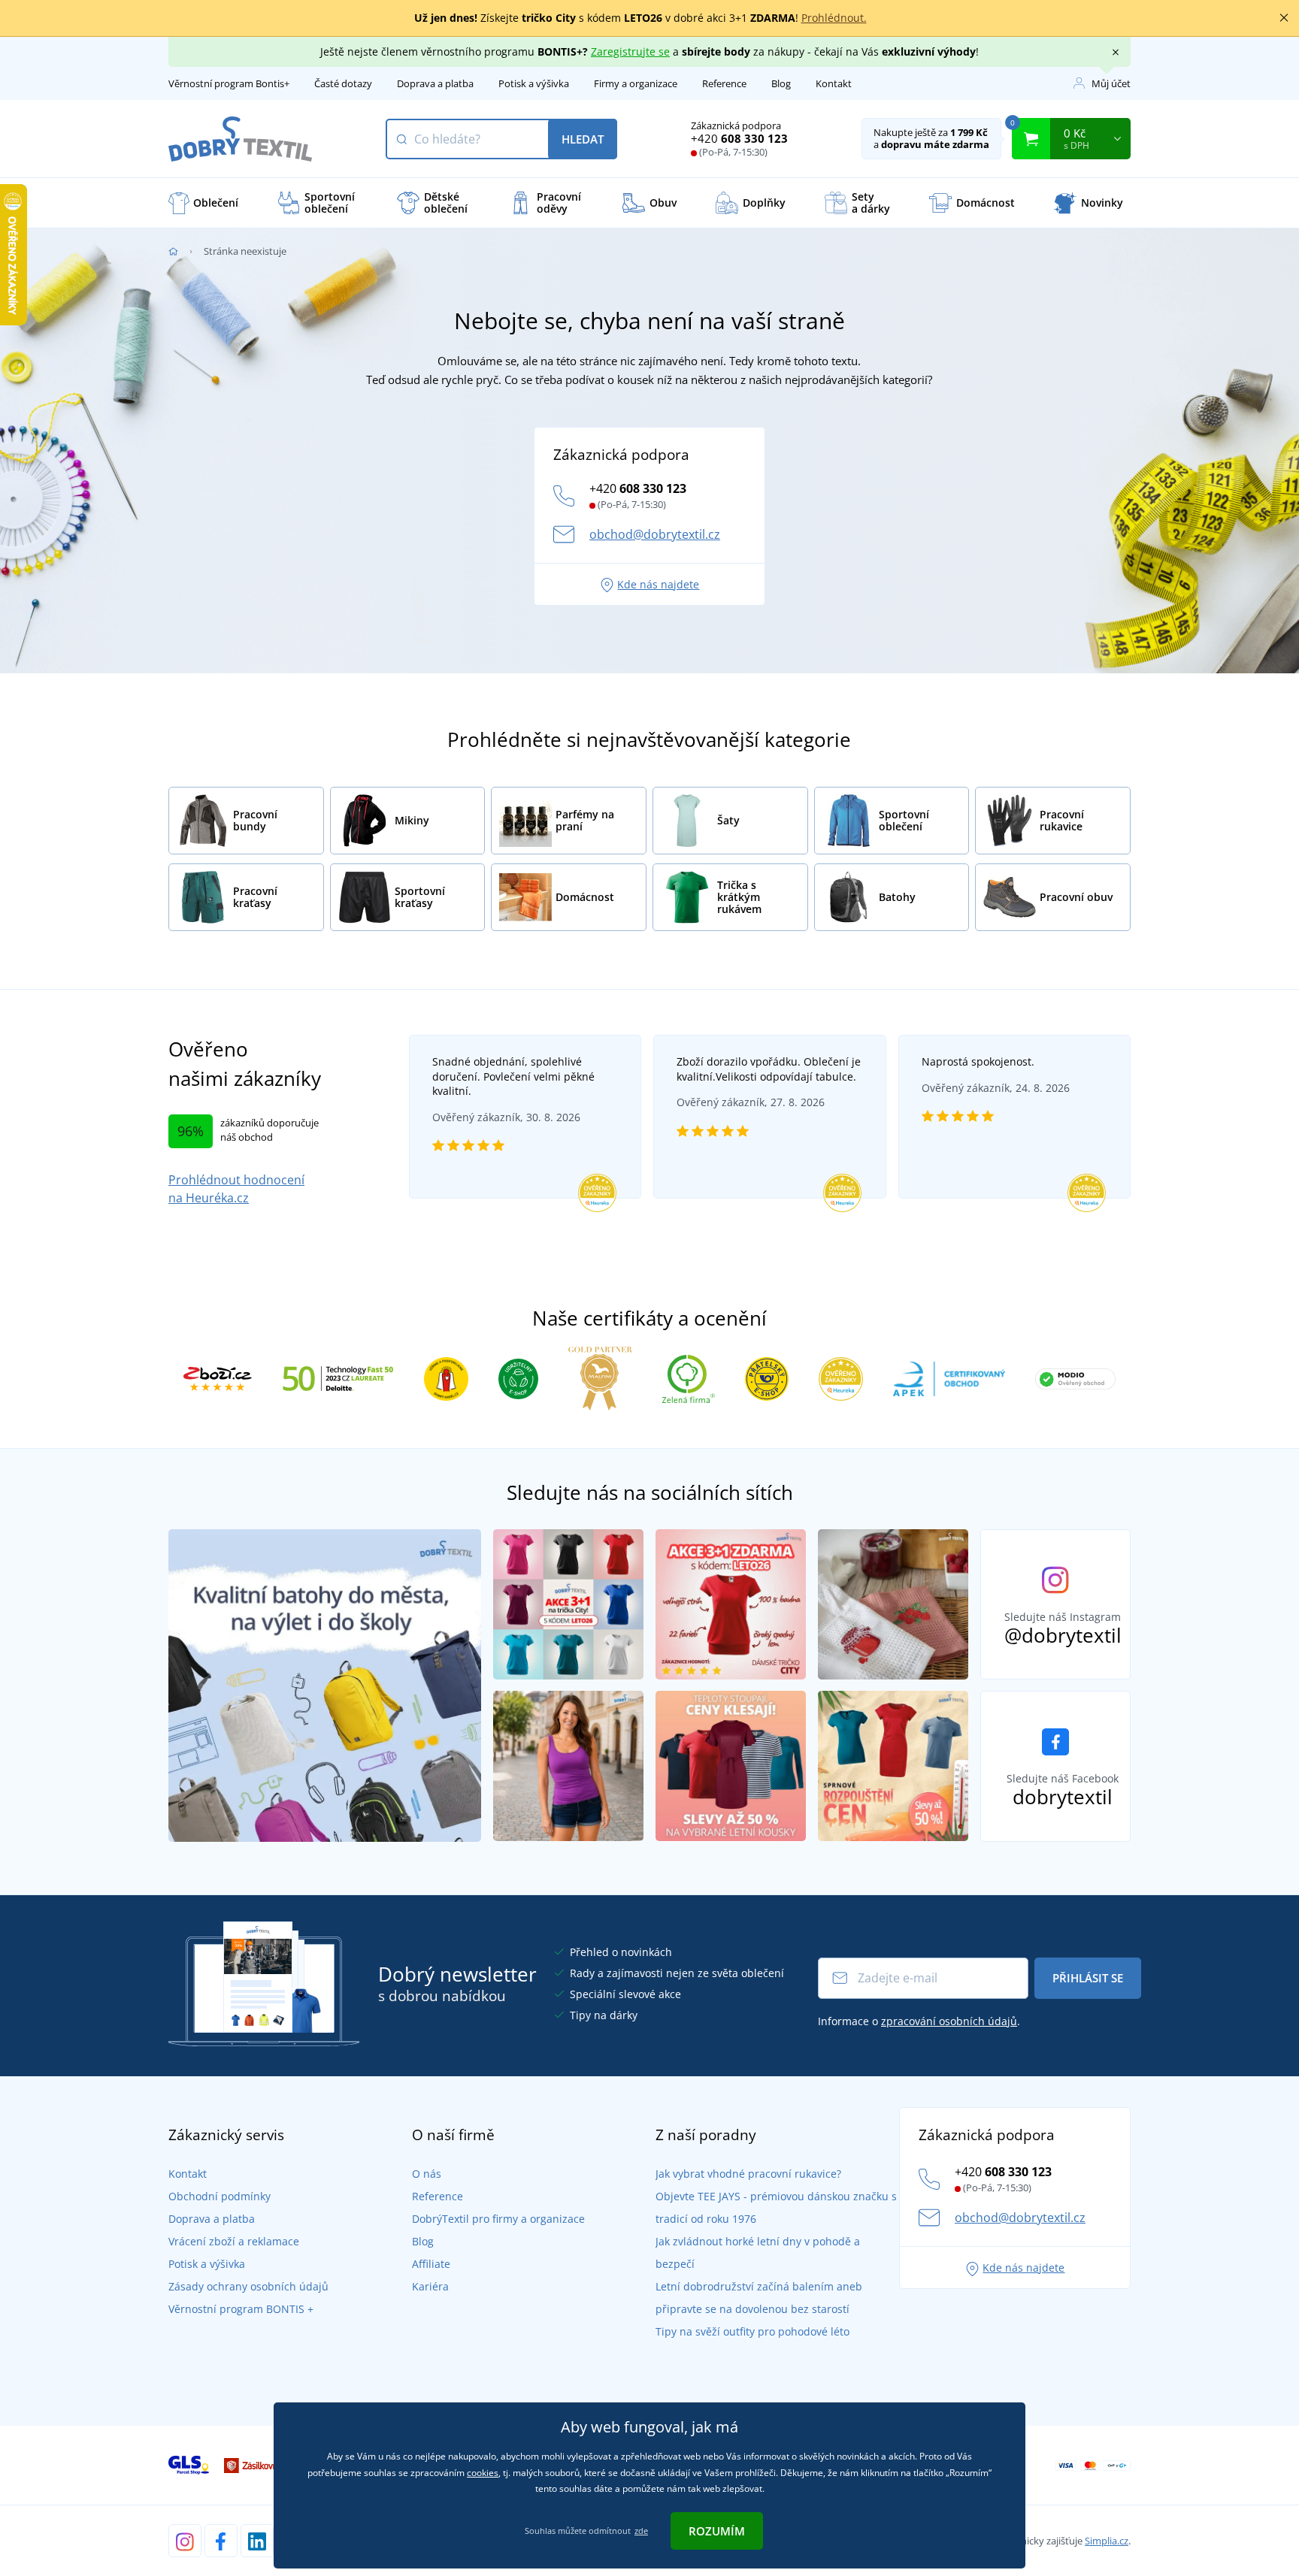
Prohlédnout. (834, 18)
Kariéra (430, 2286)
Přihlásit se (1088, 1978)
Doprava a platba (435, 83)
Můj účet (1111, 83)
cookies (483, 2473)
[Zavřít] (1284, 18)
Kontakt (834, 83)
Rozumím (717, 2531)
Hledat (583, 139)
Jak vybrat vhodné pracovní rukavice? (748, 2174)
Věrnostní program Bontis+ (229, 83)
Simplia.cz (1107, 2541)
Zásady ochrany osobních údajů (248, 2286)
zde (641, 2531)
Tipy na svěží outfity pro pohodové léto (752, 2331)
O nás (427, 2174)
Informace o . (919, 2021)
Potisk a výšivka (534, 83)
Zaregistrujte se (630, 51)
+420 (739, 138)
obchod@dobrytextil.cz (655, 534)
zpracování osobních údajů (949, 2021)
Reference (724, 83)
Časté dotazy (343, 83)
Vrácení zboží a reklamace (234, 2241)
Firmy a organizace (636, 83)
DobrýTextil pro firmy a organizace (498, 2219)
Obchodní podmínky (220, 2196)
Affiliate (431, 2264)
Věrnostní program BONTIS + (241, 2309)
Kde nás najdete (658, 584)
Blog (781, 83)
